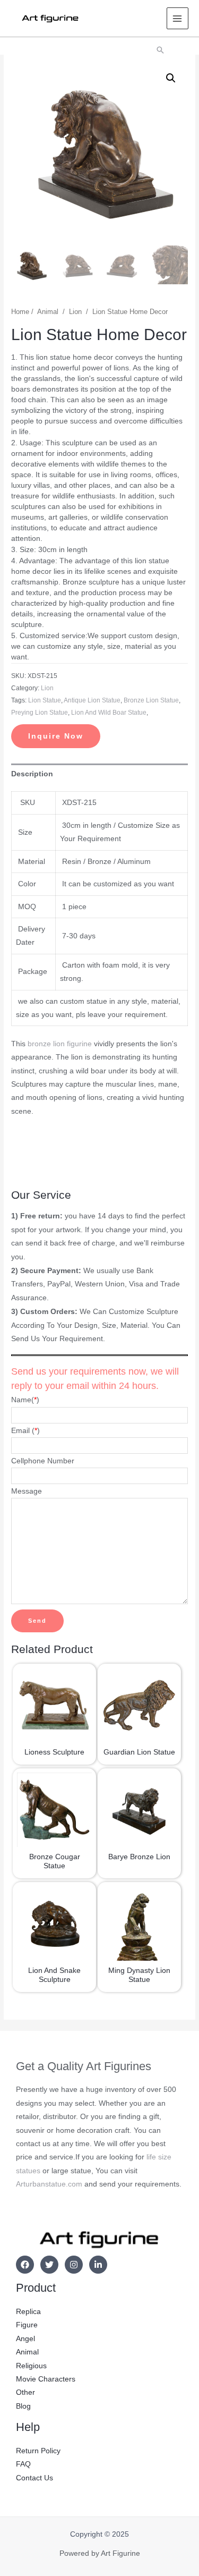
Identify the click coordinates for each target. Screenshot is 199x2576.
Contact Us (34, 2478)
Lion (75, 312)
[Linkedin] (98, 2265)
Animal (48, 312)
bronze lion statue (151, 700)
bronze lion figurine (60, 1044)
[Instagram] (74, 2265)
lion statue (45, 700)
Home (20, 312)
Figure (27, 2325)
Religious (31, 2366)
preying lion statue (40, 713)
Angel (25, 2339)
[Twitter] (49, 2265)
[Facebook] (25, 2265)
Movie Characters (46, 2379)
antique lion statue (92, 700)
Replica (28, 2312)
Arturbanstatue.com (49, 2184)
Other (25, 2392)
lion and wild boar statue (109, 713)
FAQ (23, 2464)
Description (32, 774)
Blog (23, 2406)
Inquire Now (56, 736)
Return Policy (38, 2451)
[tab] (99, 774)
